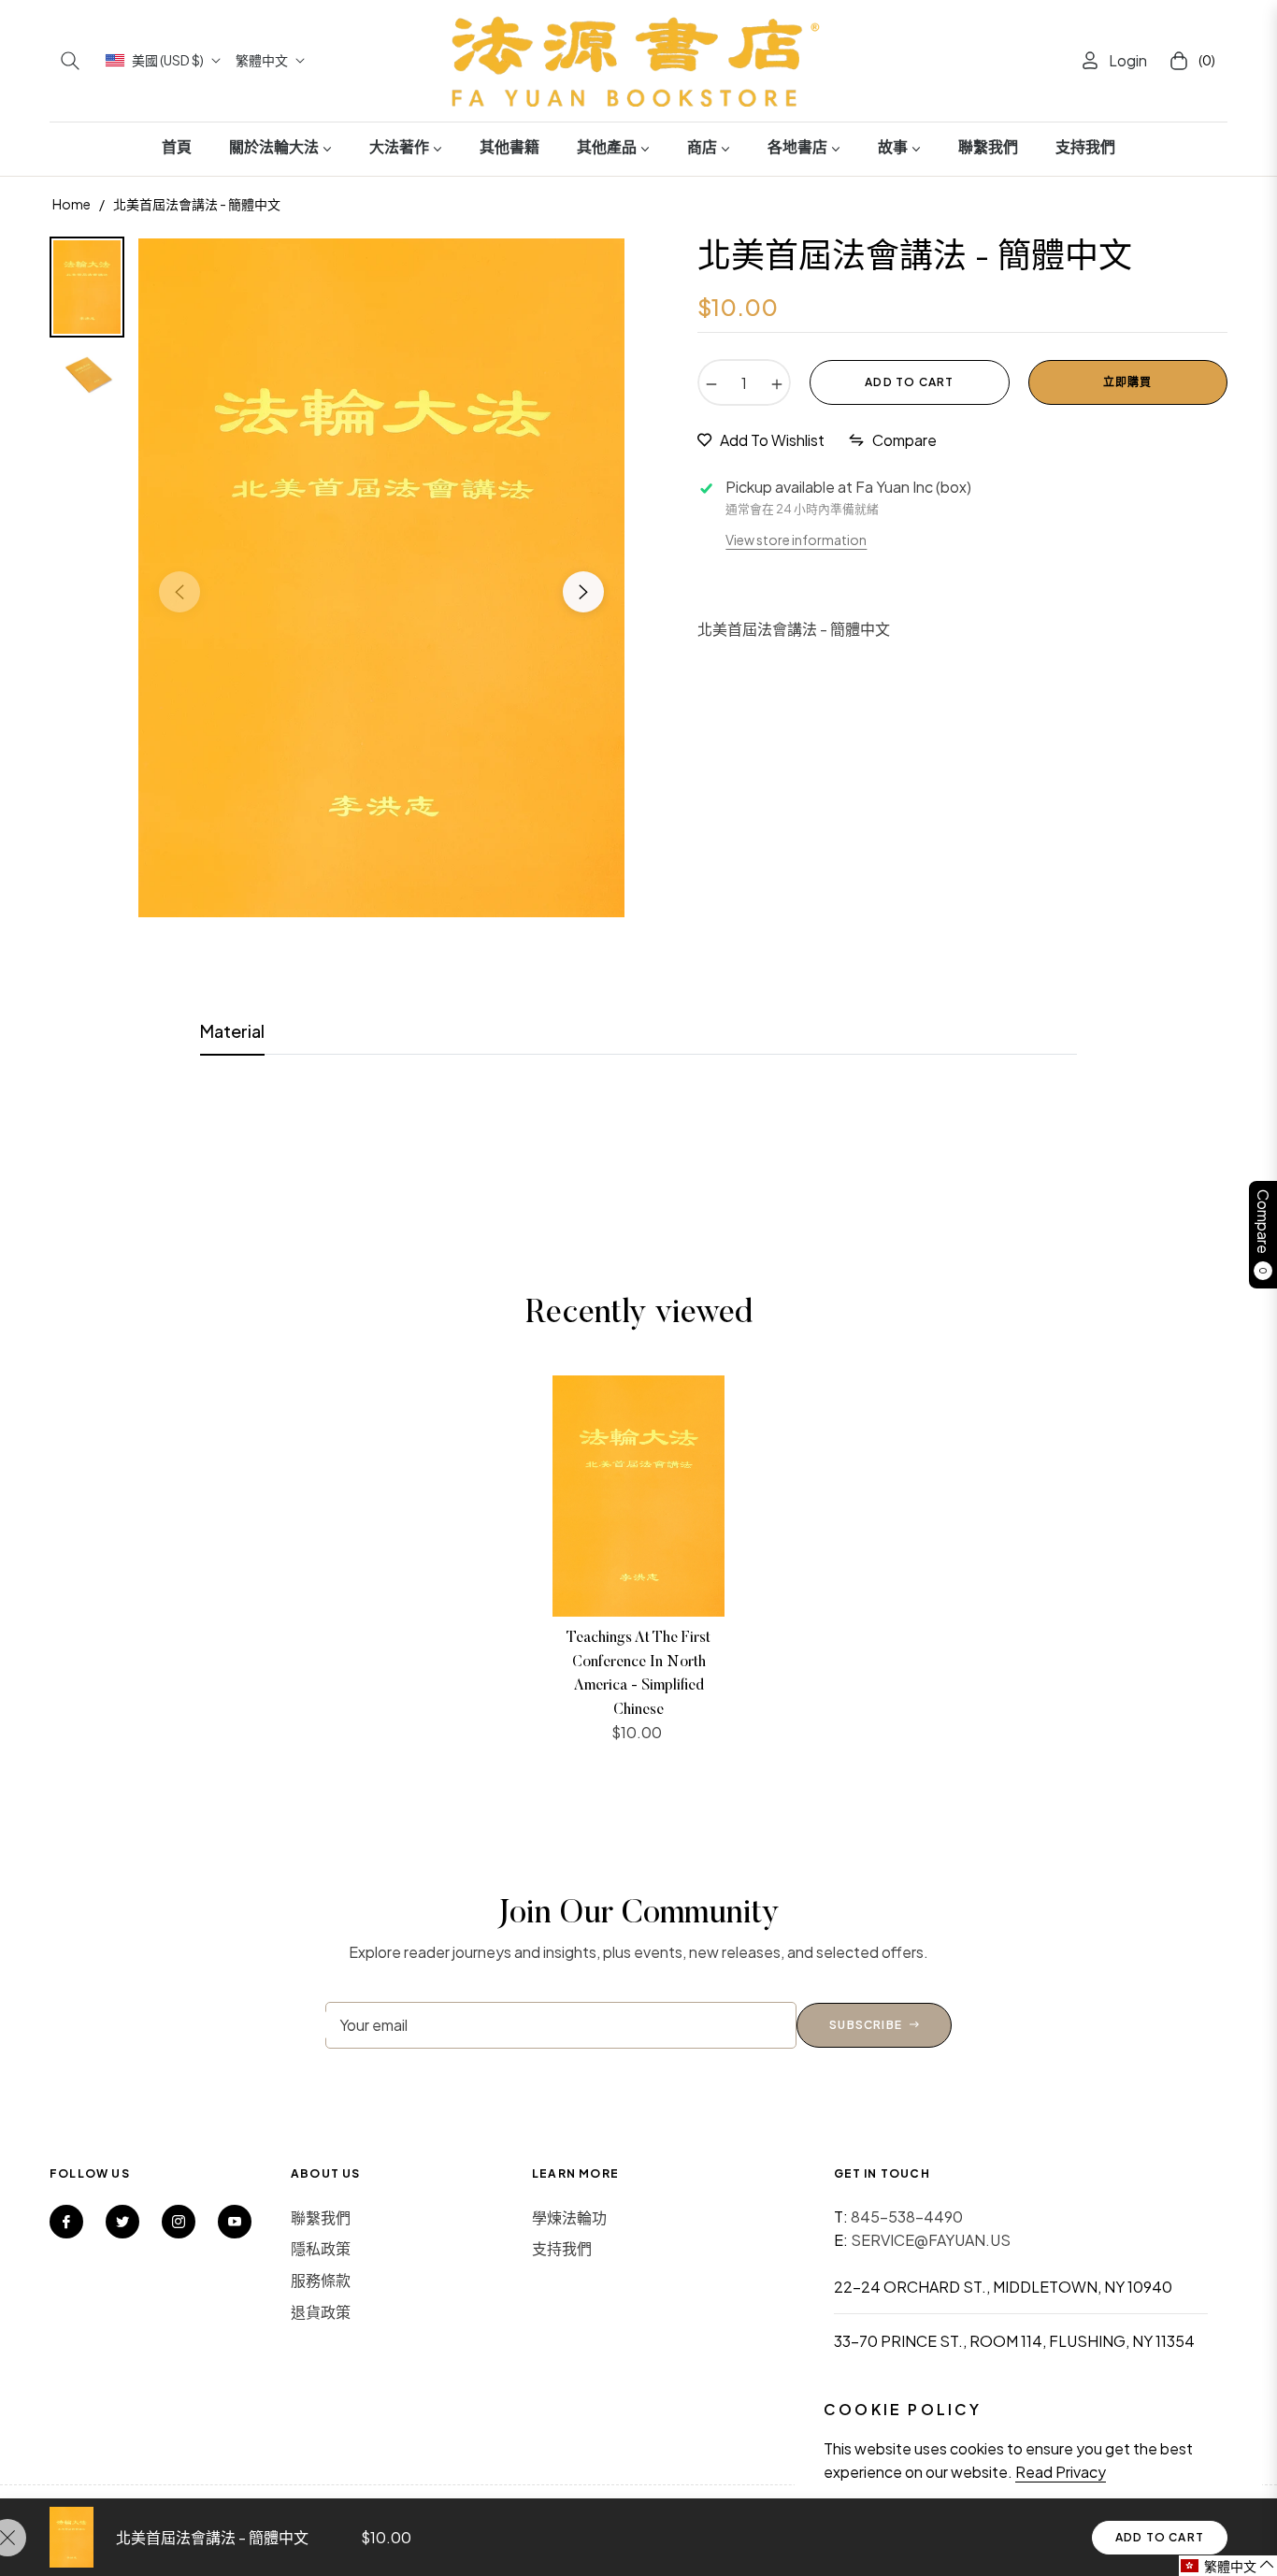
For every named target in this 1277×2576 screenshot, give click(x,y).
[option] (381, 578)
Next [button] (583, 592)
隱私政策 (321, 2248)
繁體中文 (262, 60)
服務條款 (321, 2280)
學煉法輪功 (569, 2217)
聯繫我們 (321, 2217)
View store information (796, 540)
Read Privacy (1061, 2472)
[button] (70, 61)
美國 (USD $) (168, 60)
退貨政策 (321, 2312)
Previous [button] (179, 592)
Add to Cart (1160, 2537)
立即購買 (1128, 382)
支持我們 (562, 2248)
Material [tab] (232, 1031)
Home (72, 204)
